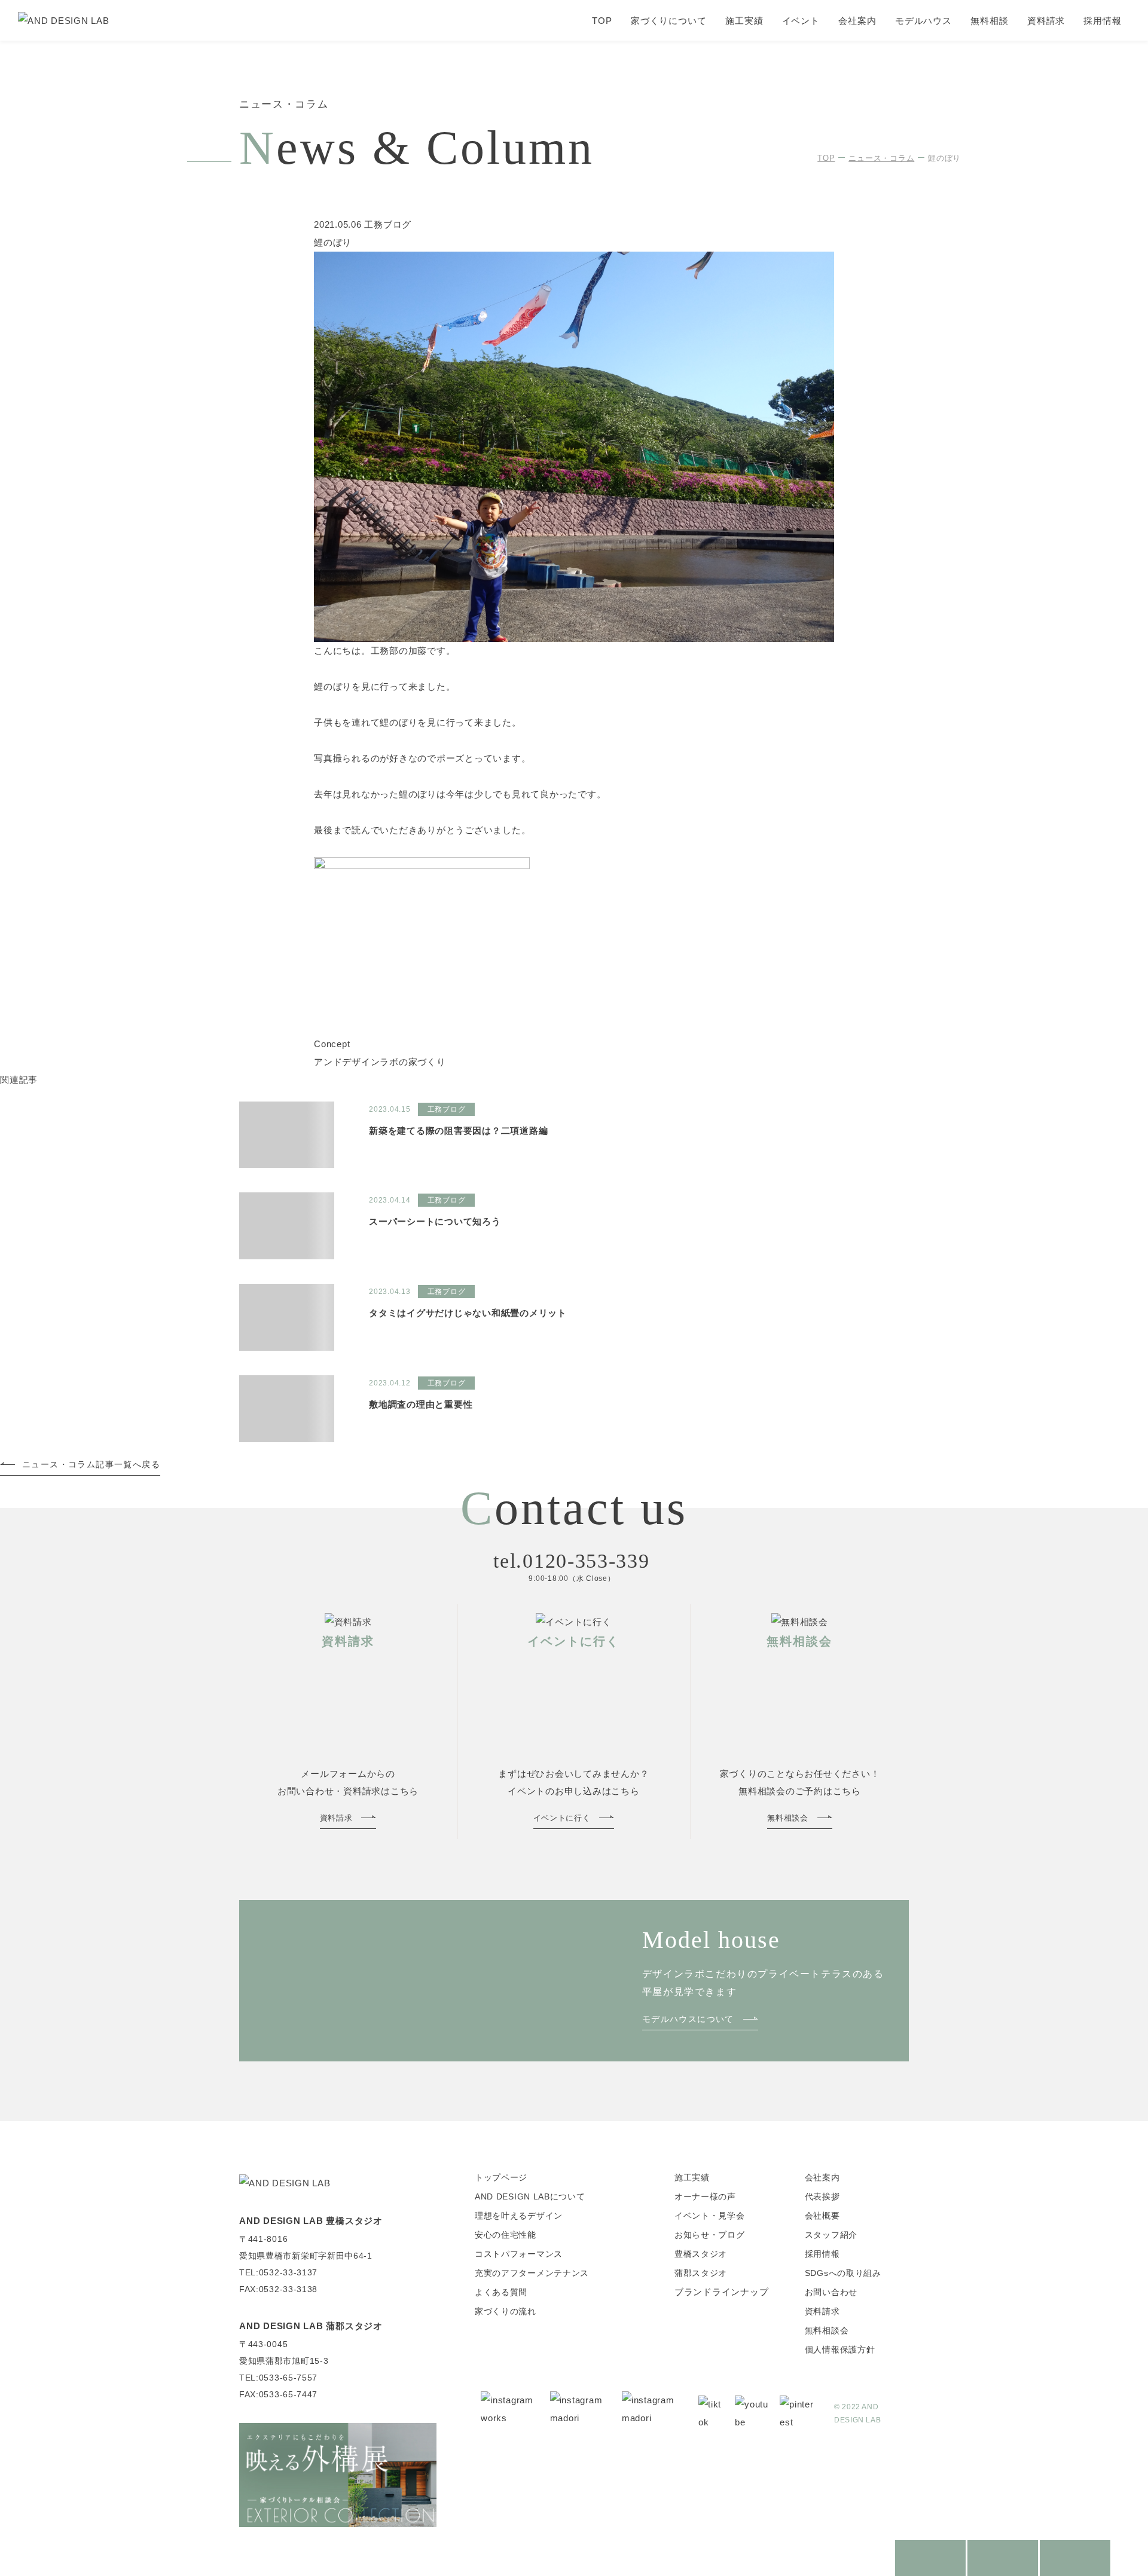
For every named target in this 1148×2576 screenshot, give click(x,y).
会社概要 (822, 2216)
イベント (801, 21)
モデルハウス (923, 21)
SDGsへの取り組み (843, 2273)
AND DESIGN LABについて (530, 2196)
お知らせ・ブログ (710, 2235)
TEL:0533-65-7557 (278, 2378)
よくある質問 (501, 2292)
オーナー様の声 (705, 2196)
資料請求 (1046, 21)
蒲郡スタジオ (701, 2273)
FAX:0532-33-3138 (278, 2289)
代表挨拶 (822, 2196)
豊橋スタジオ (701, 2254)
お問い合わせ (831, 2292)
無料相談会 (827, 2330)
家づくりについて (669, 21)
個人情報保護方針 (840, 2349)
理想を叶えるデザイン (519, 2216)
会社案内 (857, 21)
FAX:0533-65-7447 (278, 2394)
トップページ (501, 2177)
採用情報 (1103, 21)
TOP (602, 21)
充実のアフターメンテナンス (532, 2273)
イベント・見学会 (710, 2216)
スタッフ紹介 (831, 2235)
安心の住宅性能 (506, 2235)
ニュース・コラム (881, 158)
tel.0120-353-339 (571, 1561)
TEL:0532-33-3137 (278, 2272)
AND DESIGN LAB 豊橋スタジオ (311, 2221)
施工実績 (744, 21)
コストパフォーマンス (519, 2254)
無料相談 (990, 21)
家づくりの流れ (506, 2311)
